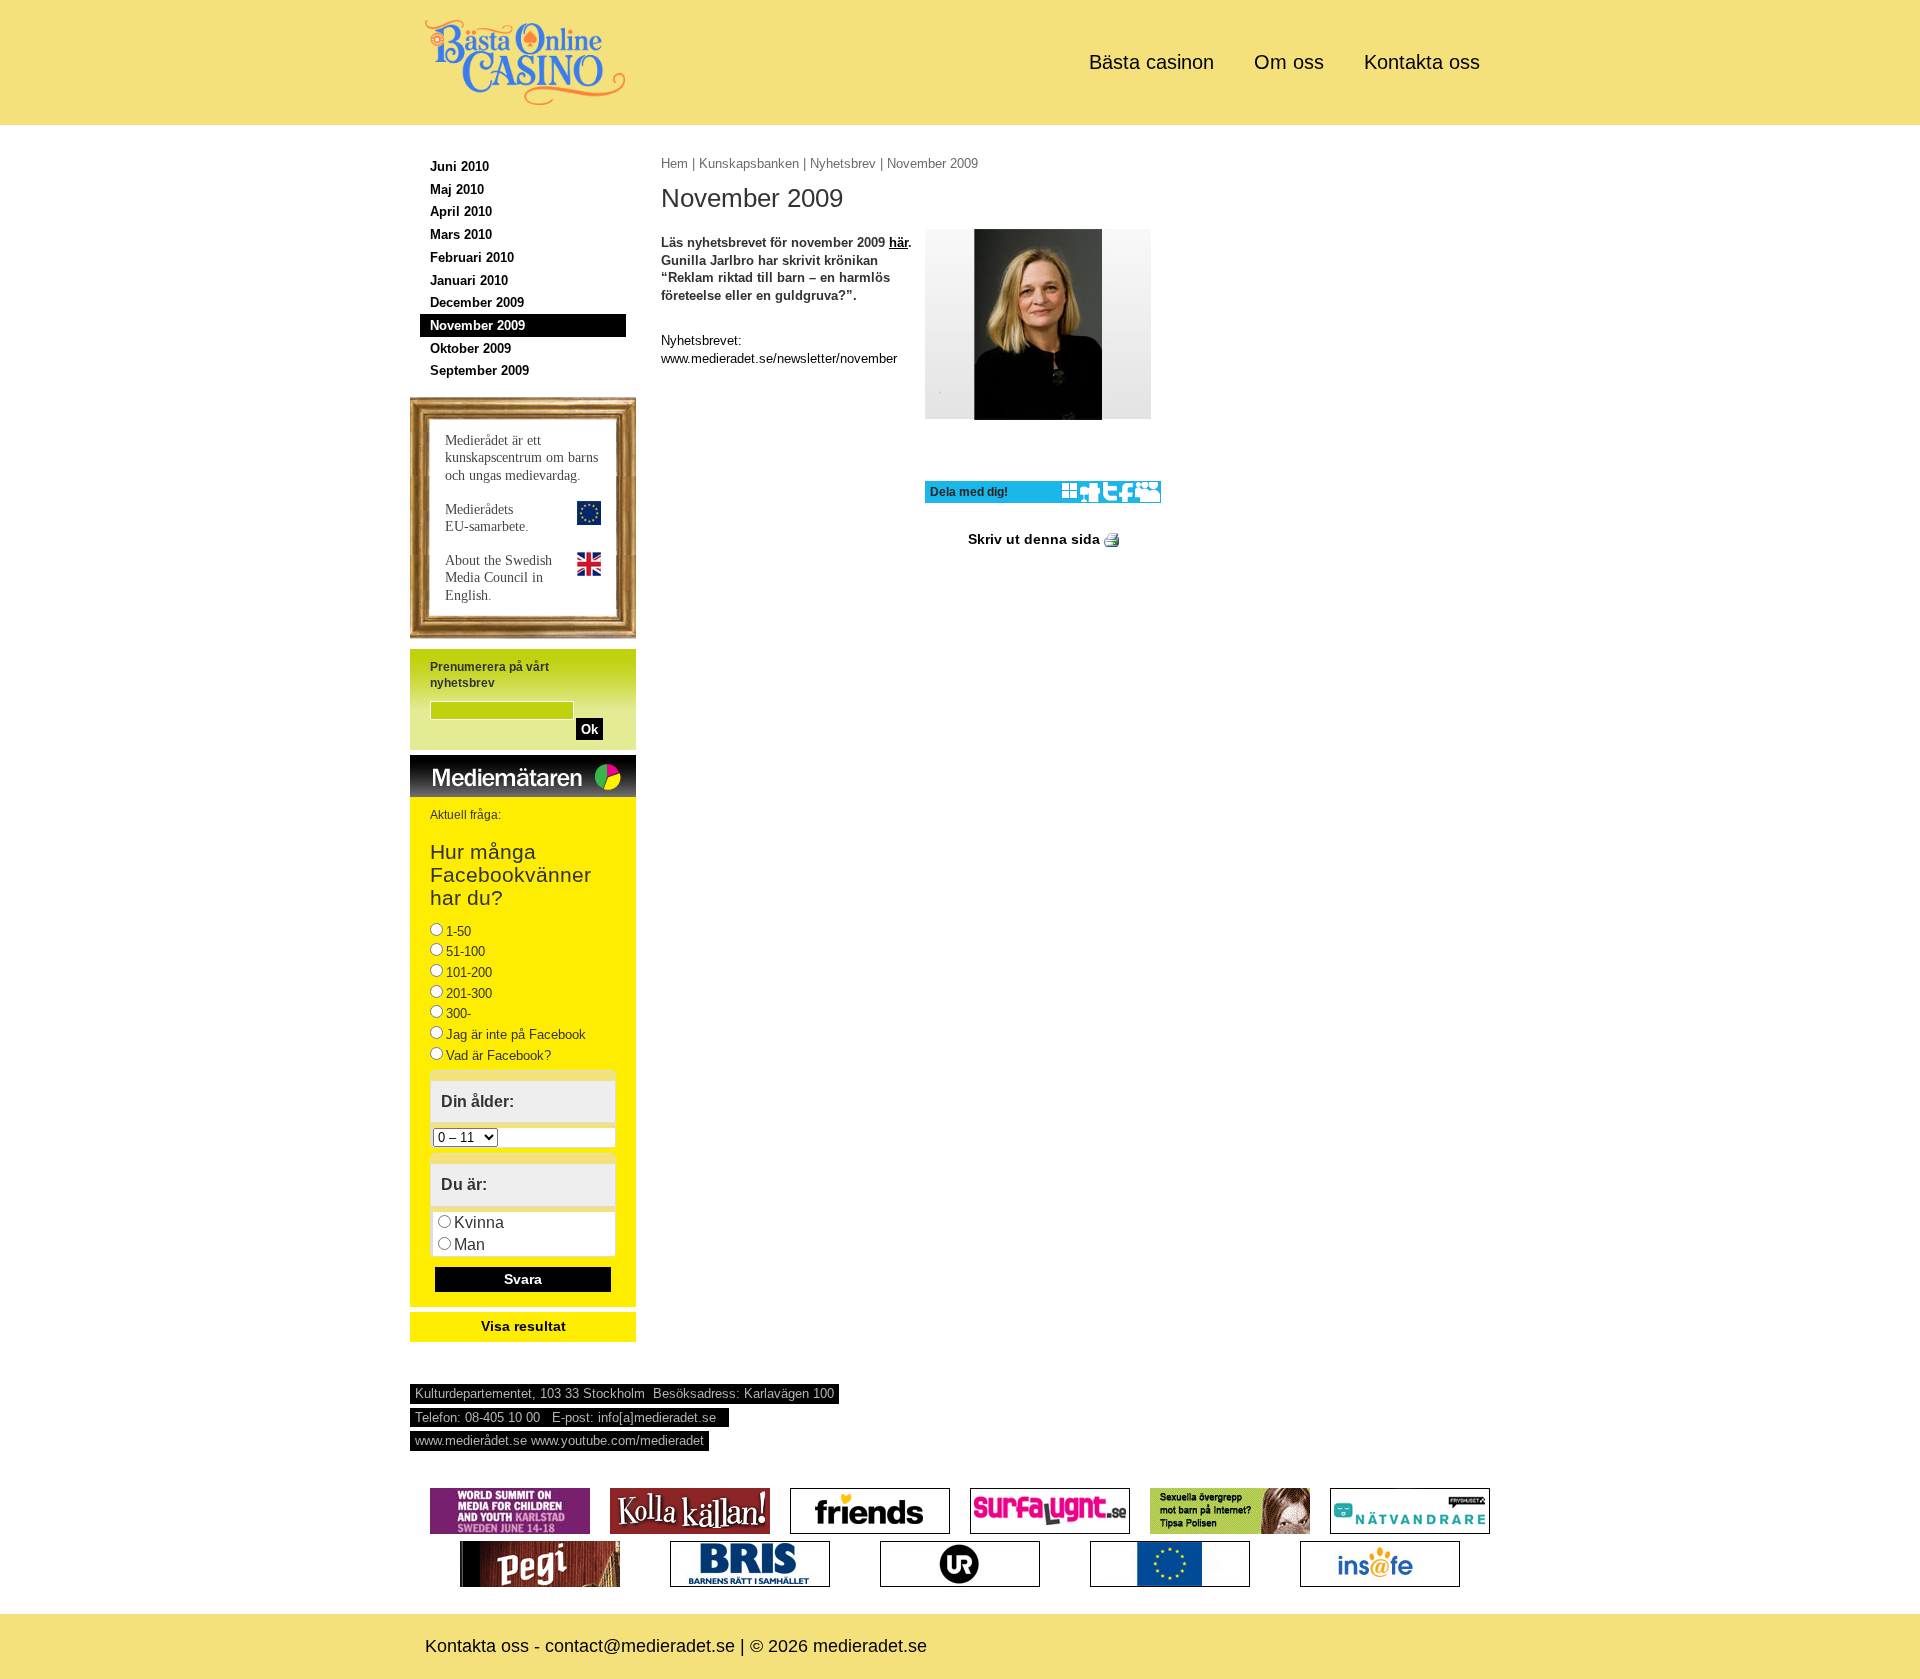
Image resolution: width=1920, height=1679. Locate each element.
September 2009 (479, 370)
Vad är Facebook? (498, 1055)
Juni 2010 (459, 166)
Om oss (1289, 62)
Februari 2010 (472, 257)
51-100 (465, 951)
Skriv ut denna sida (1036, 539)
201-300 (469, 993)
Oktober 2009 (470, 348)
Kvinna (479, 1222)
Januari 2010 (469, 280)
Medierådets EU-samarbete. (487, 517)
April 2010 (461, 211)
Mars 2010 (461, 234)
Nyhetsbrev (843, 163)
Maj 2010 (457, 189)
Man (469, 1244)
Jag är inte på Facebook (516, 1034)
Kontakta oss (1422, 62)
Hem (674, 163)
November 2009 (477, 325)
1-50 (458, 931)
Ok (589, 729)
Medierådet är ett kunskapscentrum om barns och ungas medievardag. (521, 457)
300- (458, 1013)
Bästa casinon (1151, 62)
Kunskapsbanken (749, 163)
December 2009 (477, 302)
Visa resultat (523, 1326)
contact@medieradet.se (640, 1646)
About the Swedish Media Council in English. (498, 577)
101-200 (469, 972)
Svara (523, 1279)
